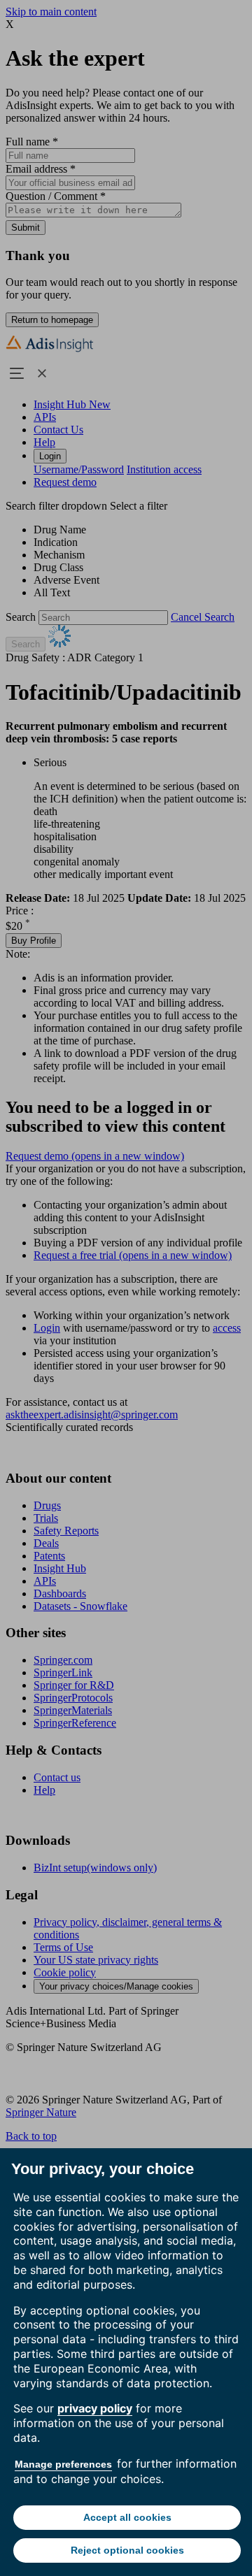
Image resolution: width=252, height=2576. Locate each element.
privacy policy (95, 2408)
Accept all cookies (127, 2517)
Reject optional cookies (127, 2550)
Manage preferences (63, 2464)
